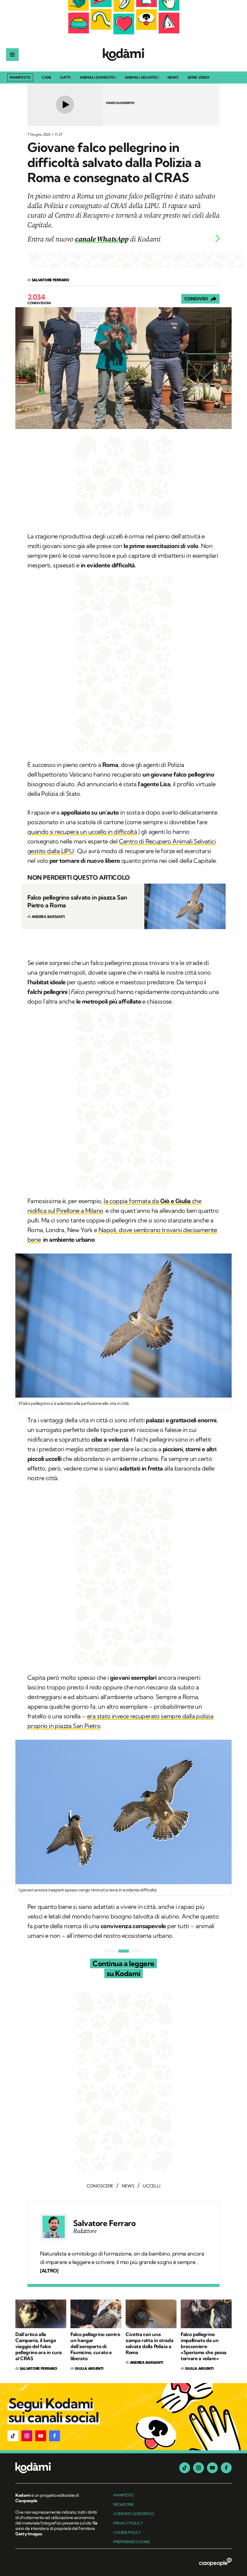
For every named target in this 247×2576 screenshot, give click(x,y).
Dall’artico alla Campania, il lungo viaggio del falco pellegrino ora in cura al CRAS (39, 2346)
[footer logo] (57, 2468)
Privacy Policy (128, 2523)
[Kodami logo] (123, 55)
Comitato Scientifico (134, 2514)
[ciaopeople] (215, 2562)
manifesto (123, 2495)
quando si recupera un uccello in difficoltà (82, 832)
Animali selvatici (142, 78)
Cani (46, 78)
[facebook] (226, 2468)
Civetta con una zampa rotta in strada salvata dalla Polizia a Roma (149, 2343)
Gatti (65, 78)
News (173, 78)
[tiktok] (185, 2468)
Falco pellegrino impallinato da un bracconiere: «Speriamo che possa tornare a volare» (204, 2346)
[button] (13, 2436)
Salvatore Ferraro (104, 2223)
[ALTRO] (49, 2271)
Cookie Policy (127, 2532)
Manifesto (20, 77)
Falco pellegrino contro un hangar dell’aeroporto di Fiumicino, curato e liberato (95, 2346)
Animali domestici (98, 78)
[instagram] (199, 2468)
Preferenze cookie (132, 2542)
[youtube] (212, 2468)
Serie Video (198, 78)
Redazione (123, 2504)
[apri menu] (12, 55)
